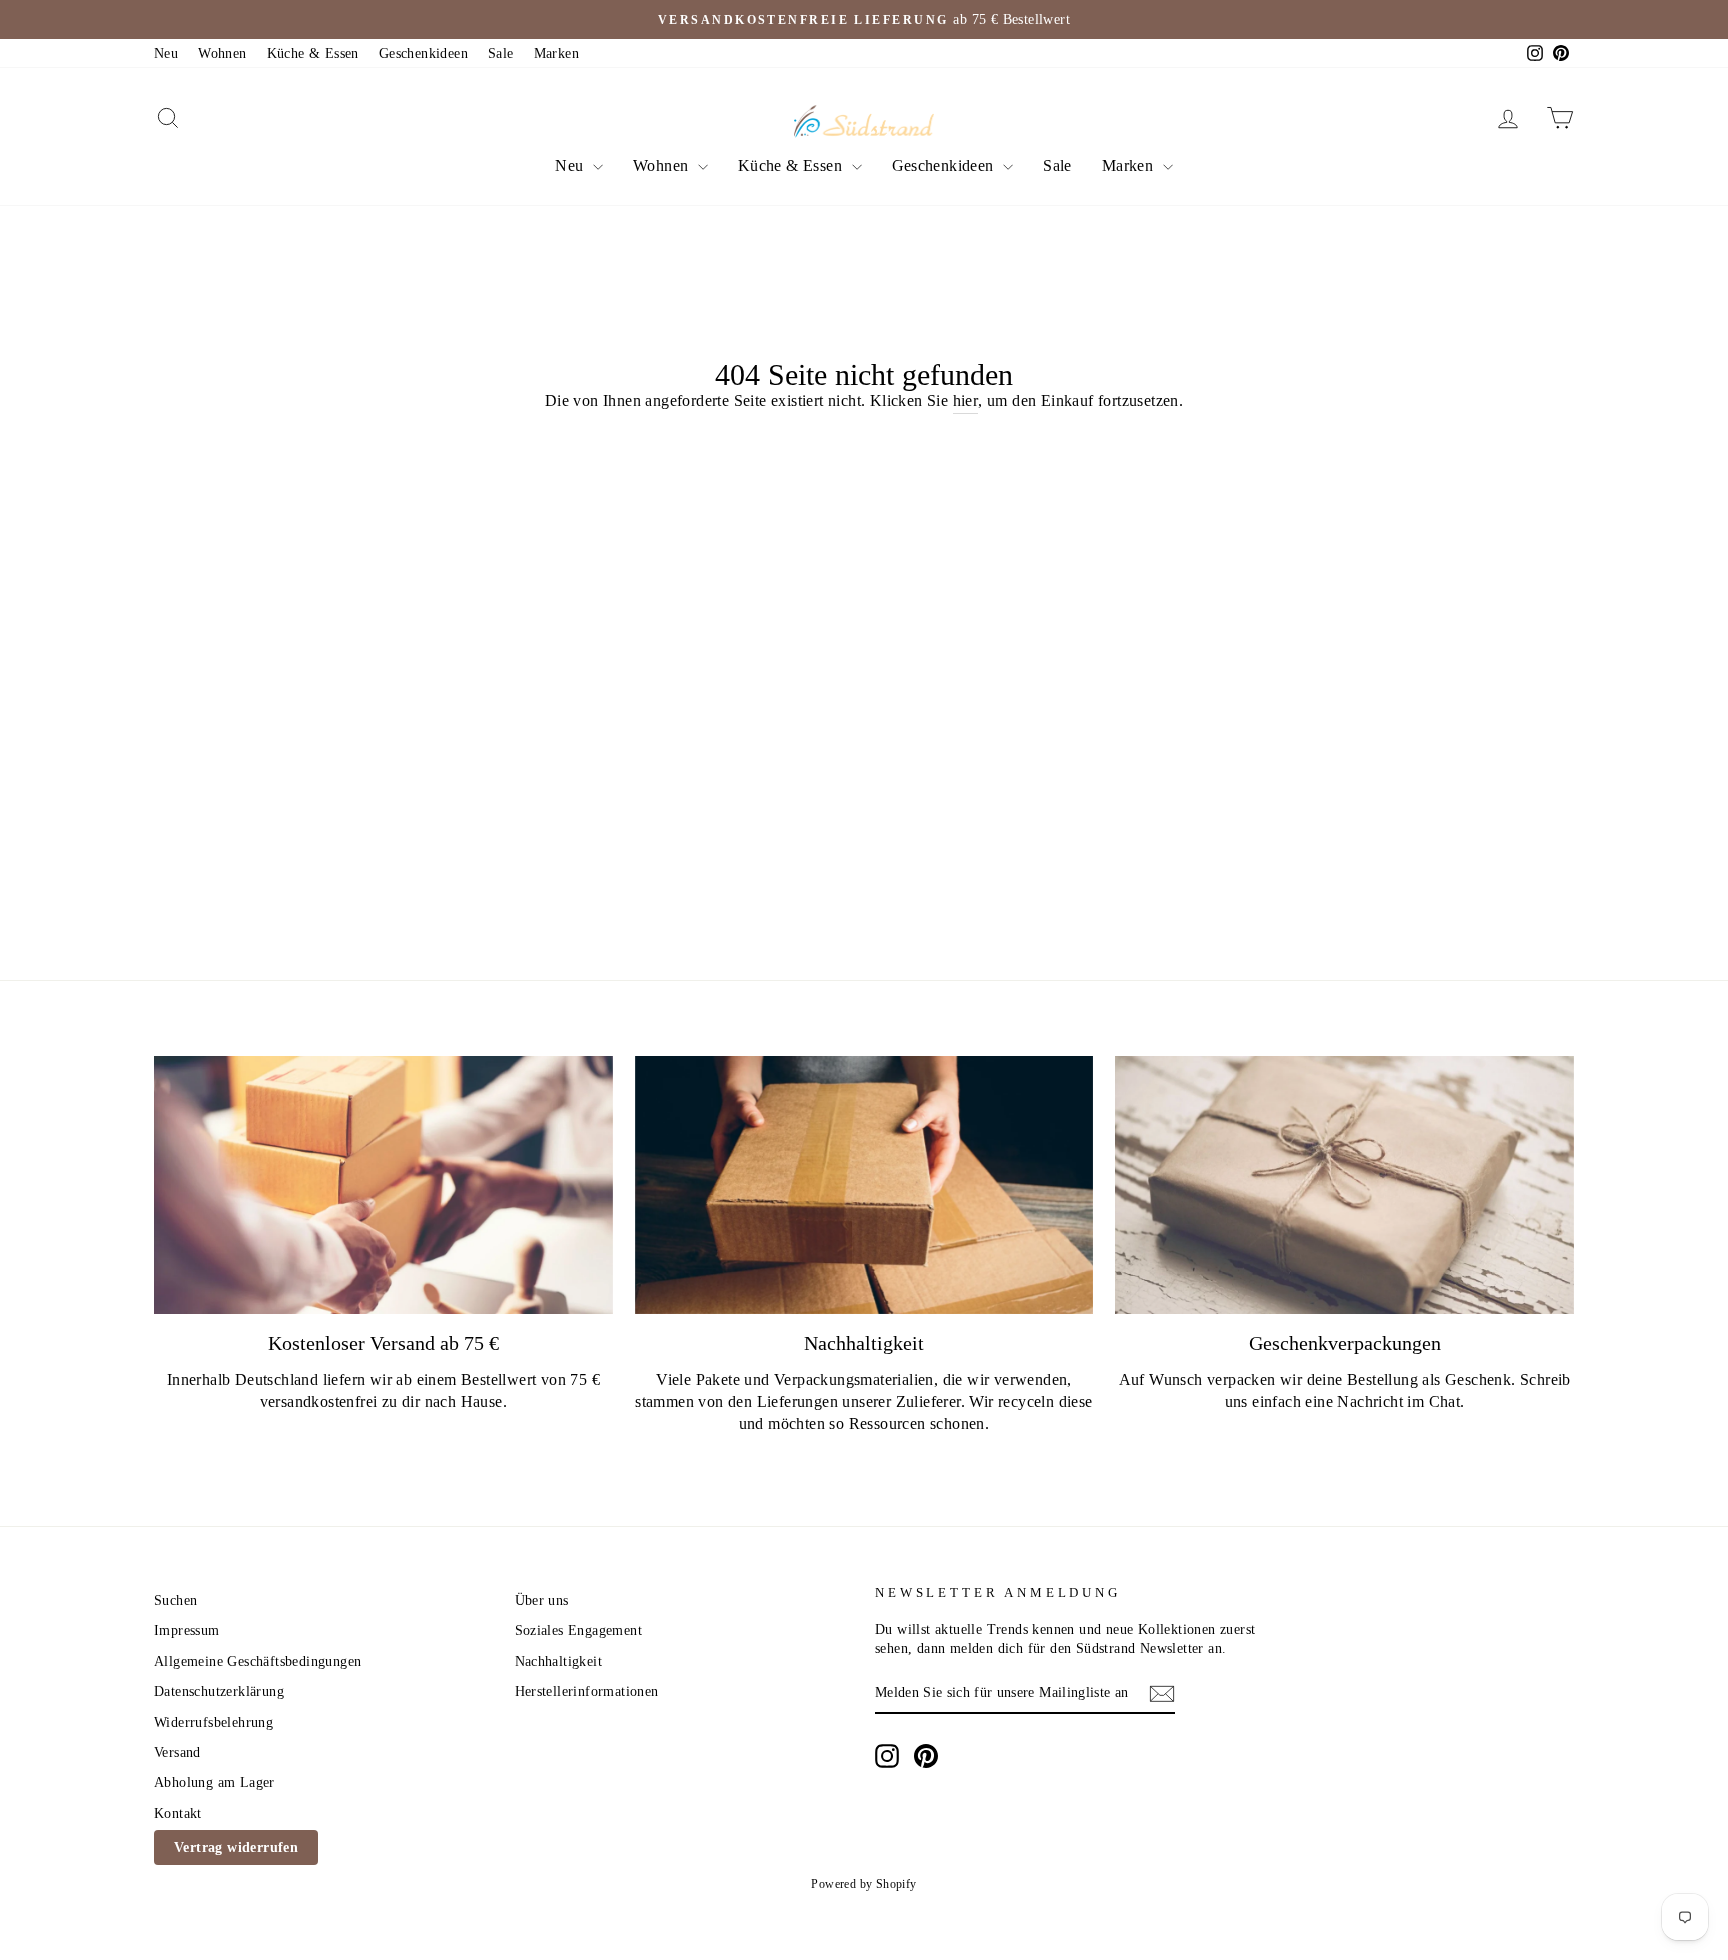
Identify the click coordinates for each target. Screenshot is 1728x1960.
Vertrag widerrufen (236, 1847)
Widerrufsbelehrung (213, 1722)
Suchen (175, 1600)
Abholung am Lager (214, 1782)
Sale (501, 53)
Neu (166, 53)
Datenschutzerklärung (219, 1691)
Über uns (542, 1600)
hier (966, 400)
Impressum (187, 1630)
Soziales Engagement (579, 1630)
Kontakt (178, 1813)
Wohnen (222, 53)
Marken (556, 53)
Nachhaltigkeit (559, 1661)
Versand (177, 1752)
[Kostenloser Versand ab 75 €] (383, 1185)
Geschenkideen (423, 53)
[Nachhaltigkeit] (864, 1185)
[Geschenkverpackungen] (1344, 1185)
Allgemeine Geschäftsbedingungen (257, 1661)
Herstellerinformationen (587, 1691)
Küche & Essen (313, 53)
